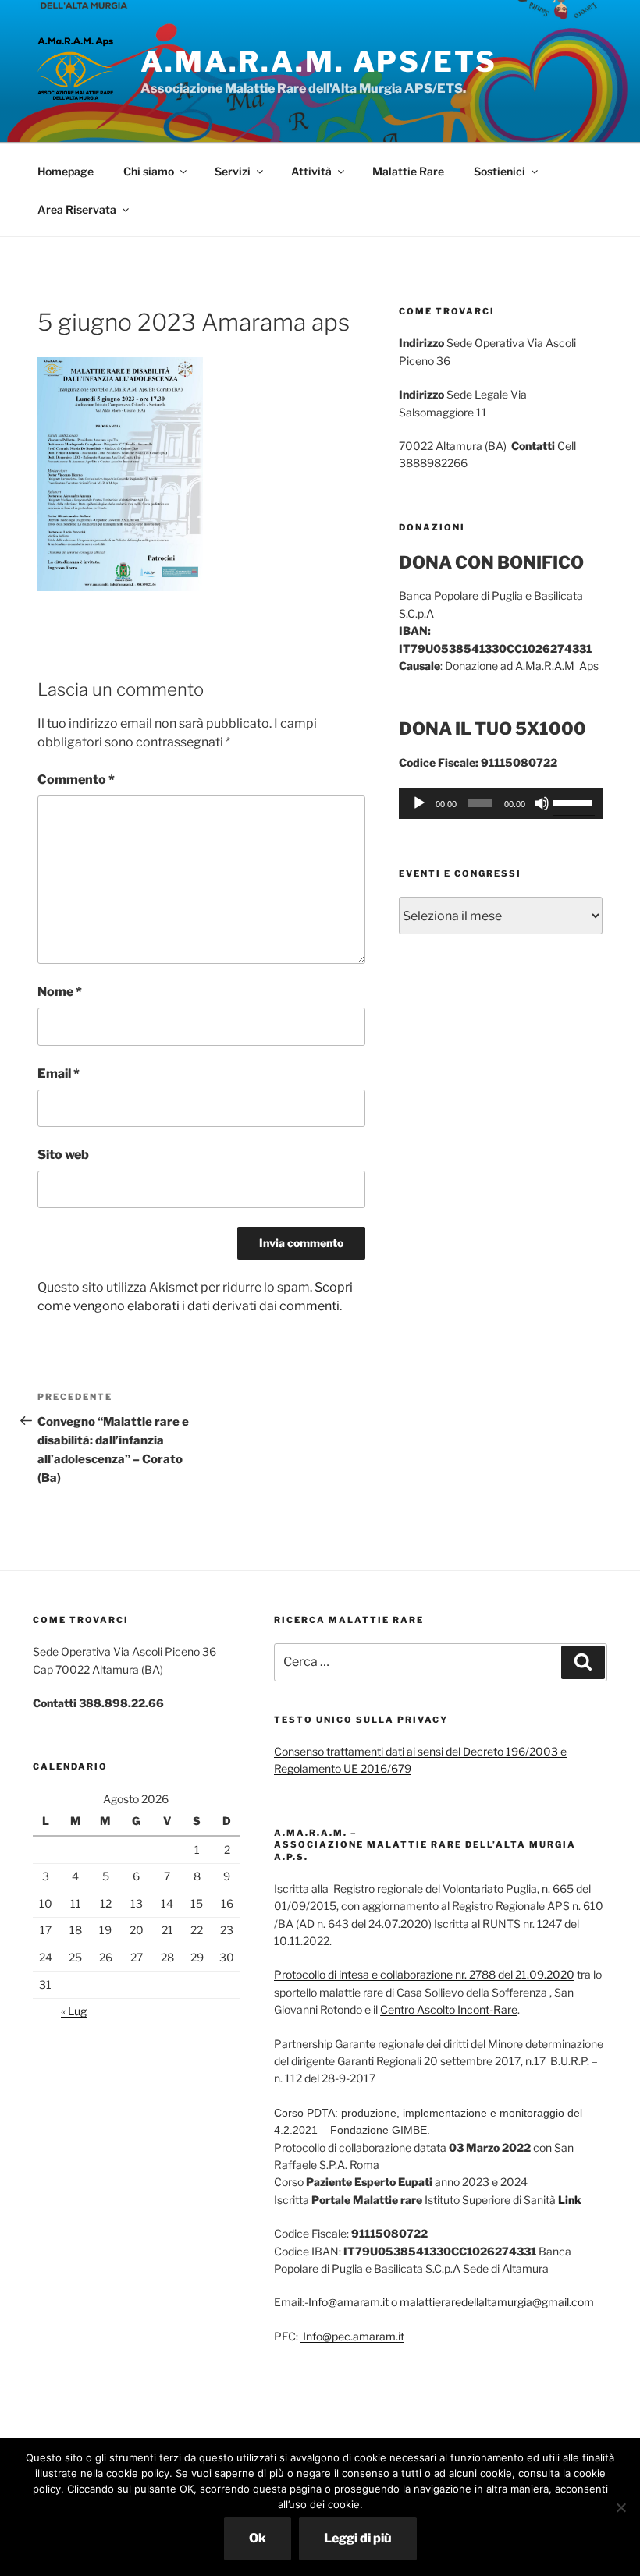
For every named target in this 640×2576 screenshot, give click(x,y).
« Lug (74, 2011)
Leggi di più (358, 2538)
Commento (76, 780)
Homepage (66, 171)
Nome (60, 992)
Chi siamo (149, 171)
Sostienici (500, 171)
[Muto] (542, 803)
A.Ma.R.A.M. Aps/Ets (319, 62)
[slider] (574, 802)
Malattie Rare (408, 171)
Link (569, 2200)
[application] (501, 803)
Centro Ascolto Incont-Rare (449, 2009)
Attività (311, 171)
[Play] (419, 803)
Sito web (63, 1155)
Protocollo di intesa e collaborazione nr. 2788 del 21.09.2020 (424, 1974)
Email (59, 1074)
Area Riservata (77, 209)
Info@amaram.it (348, 2302)
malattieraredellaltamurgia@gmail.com (497, 2302)
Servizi (233, 171)
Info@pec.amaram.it (352, 2336)
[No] (620, 2507)
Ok (258, 2538)
